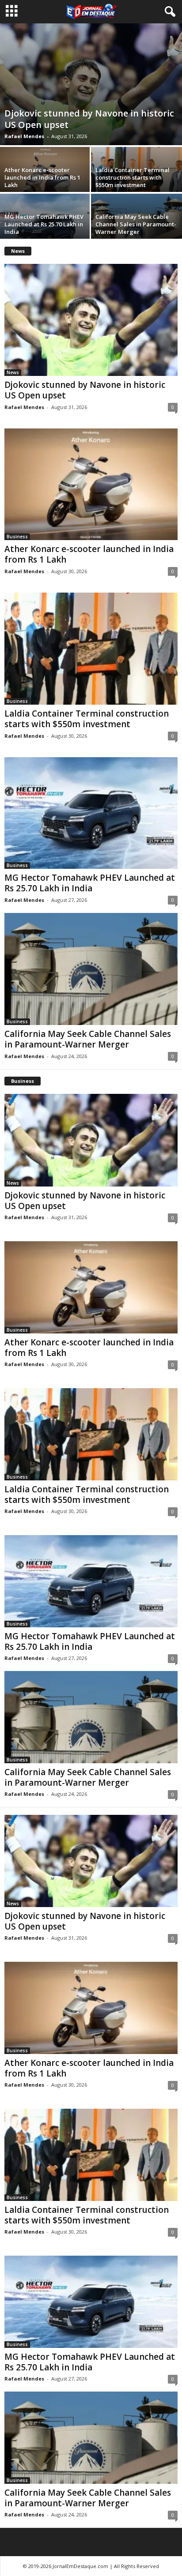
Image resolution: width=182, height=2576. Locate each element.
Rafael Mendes (24, 136)
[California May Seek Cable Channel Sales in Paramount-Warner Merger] (91, 969)
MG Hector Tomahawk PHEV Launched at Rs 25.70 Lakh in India (44, 224)
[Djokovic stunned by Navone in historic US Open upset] (91, 84)
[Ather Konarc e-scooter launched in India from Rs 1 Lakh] (91, 484)
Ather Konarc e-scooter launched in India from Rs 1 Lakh (42, 177)
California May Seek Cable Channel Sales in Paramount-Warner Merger (136, 224)
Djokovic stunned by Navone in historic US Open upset (89, 119)
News (13, 372)
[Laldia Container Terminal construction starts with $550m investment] (91, 648)
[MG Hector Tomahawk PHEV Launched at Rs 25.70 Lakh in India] (91, 813)
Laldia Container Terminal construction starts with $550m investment (133, 177)
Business (17, 537)
